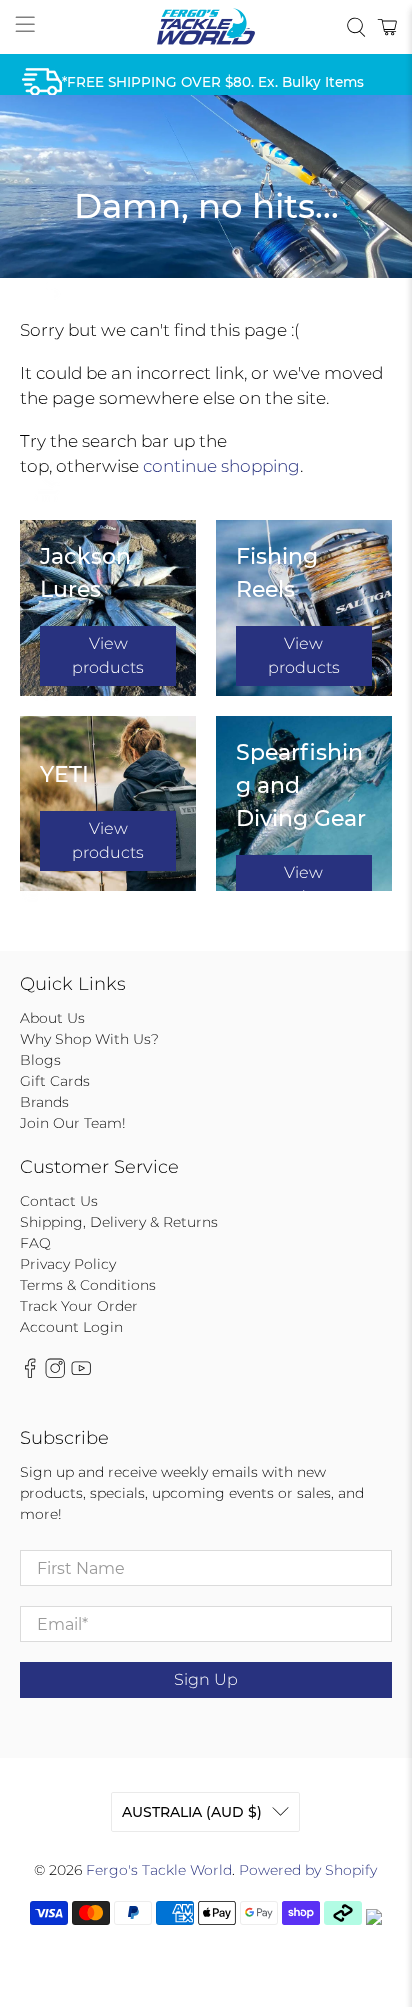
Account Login (71, 1327)
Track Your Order (79, 1306)
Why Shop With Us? (89, 1039)
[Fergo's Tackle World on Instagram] (55, 1374)
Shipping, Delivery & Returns (119, 1222)
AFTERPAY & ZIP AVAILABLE (159, 282)
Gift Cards (55, 1081)
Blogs (40, 1060)
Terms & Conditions (88, 1285)
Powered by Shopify (308, 1870)
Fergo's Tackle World (159, 1870)
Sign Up (206, 1679)
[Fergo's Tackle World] (206, 27)
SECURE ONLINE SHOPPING (159, 482)
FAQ (35, 1243)
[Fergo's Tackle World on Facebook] (30, 1374)
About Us (52, 1018)
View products (108, 655)
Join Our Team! (73, 1123)
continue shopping (221, 466)
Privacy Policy (68, 1264)
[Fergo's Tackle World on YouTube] (81, 1374)
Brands (44, 1102)
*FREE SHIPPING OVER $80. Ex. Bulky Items (213, 82)
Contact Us (59, 1201)
